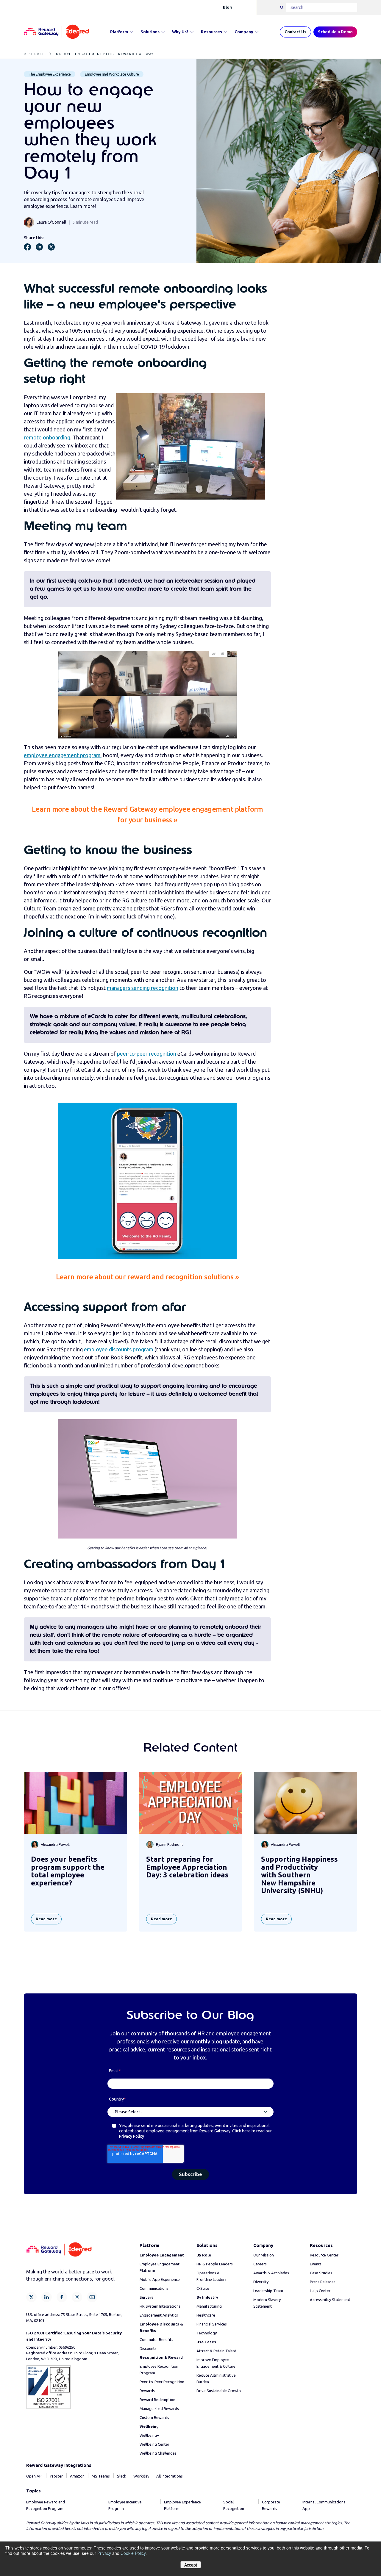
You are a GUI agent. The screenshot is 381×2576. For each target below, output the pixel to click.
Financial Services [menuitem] (212, 2324)
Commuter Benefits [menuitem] (156, 2339)
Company (244, 32)
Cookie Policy (133, 2553)
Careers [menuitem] (260, 2264)
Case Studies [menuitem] (321, 2273)
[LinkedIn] (47, 2297)
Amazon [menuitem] (77, 2476)
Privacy (104, 2553)
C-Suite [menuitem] (203, 2288)
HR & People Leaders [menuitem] (215, 2264)
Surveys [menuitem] (146, 2297)
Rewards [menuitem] (147, 2391)
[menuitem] (162, 2255)
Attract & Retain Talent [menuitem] (216, 2351)
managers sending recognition (143, 988)
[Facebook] (62, 2297)
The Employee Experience (50, 74)
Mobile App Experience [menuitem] (160, 2279)
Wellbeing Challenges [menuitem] (158, 2453)
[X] (31, 2297)
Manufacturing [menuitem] (209, 2306)
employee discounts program (119, 1349)
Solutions (150, 32)
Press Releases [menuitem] (323, 2282)
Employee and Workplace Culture (112, 74)
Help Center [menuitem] (320, 2291)
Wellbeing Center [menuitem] (154, 2444)
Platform (119, 32)
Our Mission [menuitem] (264, 2255)
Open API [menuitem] (34, 2476)
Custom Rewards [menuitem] (154, 2417)
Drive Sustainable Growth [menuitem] (219, 2391)
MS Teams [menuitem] (101, 2476)
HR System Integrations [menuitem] (160, 2306)
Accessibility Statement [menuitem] (330, 2300)
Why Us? (180, 32)
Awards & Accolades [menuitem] (271, 2273)
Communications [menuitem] (154, 2288)
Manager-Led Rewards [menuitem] (159, 2408)
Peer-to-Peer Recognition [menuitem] (162, 2382)
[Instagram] (77, 2297)
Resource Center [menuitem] (324, 2255)
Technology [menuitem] (207, 2333)
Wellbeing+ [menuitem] (149, 2435)
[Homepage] (56, 32)
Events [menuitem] (316, 2264)
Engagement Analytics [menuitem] (159, 2315)
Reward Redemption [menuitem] (157, 2400)
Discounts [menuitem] (148, 2348)
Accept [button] (191, 2565)
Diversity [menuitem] (261, 2282)
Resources (211, 32)
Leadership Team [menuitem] (268, 2291)
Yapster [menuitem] (56, 2476)
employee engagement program (62, 755)
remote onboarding (47, 437)
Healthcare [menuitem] (206, 2315)
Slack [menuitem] (122, 2476)
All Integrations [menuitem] (170, 2476)
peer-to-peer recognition (147, 1054)
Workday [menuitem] (141, 2476)
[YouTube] (92, 2297)
